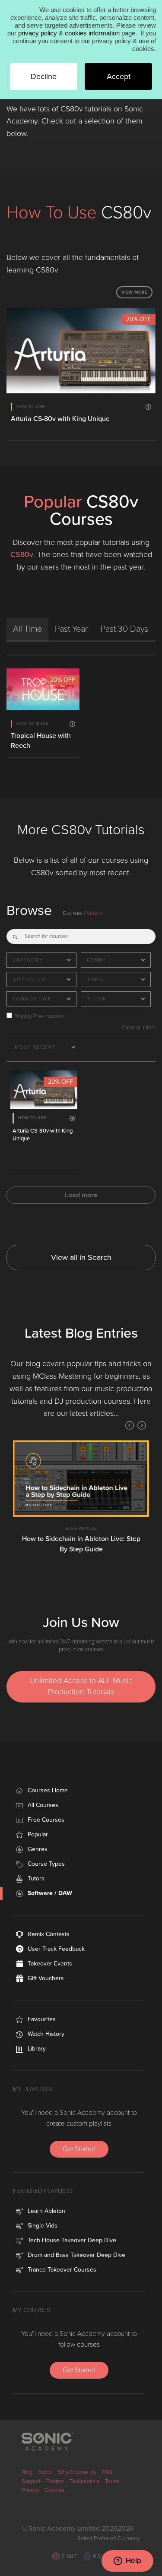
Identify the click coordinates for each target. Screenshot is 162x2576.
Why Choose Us (77, 2472)
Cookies (54, 2490)
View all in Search (81, 1257)
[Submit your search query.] (15, 935)
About (45, 2472)
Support (31, 2481)
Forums (55, 2481)
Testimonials (84, 2481)
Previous (130, 1425)
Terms (112, 2481)
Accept (119, 76)
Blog (27, 2472)
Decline (44, 76)
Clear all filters (139, 1028)
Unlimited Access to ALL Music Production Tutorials (81, 1686)
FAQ (107, 2472)
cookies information (92, 33)
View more (135, 292)
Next (142, 1425)
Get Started (79, 2149)
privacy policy (38, 33)
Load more (81, 1195)
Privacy (30, 2490)
